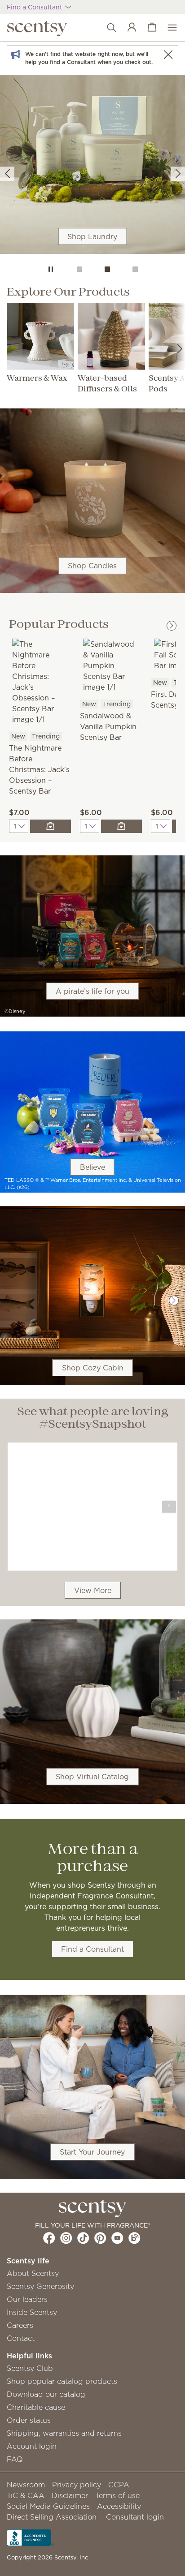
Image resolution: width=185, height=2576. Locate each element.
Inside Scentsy (32, 2312)
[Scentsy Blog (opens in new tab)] (134, 2238)
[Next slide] (178, 174)
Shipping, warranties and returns (64, 2433)
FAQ (15, 2459)
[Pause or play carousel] (51, 269)
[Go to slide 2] (107, 269)
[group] (92, 164)
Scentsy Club (30, 2368)
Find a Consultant (92, 1949)
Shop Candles (92, 566)
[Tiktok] (83, 2238)
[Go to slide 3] (135, 269)
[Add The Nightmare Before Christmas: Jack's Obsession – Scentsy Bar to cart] (51, 826)
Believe (92, 1167)
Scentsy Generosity (40, 2286)
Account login (32, 2446)
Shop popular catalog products (62, 2381)
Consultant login (135, 2517)
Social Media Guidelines (48, 2506)
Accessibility (119, 2506)
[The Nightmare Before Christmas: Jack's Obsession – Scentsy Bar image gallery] (40, 681)
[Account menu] (127, 28)
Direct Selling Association (52, 2517)
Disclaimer (70, 2495)
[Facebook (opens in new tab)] (49, 2238)
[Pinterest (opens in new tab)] (100, 2238)
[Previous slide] (7, 174)
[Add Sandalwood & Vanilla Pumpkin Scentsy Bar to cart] (121, 826)
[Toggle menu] (168, 28)
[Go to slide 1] (79, 269)
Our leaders (27, 2299)
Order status (29, 2420)
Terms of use (117, 2495)
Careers (20, 2325)
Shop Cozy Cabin (93, 1368)
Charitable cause (36, 2407)
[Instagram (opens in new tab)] (66, 2238)
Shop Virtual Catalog (92, 1777)
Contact (21, 2338)
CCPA (119, 2485)
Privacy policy (77, 2485)
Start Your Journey (92, 2152)
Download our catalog (46, 2394)
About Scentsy (33, 2273)
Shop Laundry (92, 236)
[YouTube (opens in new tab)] (117, 2238)
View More (93, 1590)
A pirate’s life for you (92, 991)
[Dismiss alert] (168, 54)
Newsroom (26, 2485)
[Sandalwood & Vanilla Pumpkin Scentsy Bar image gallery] (111, 665)
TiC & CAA (26, 2495)
